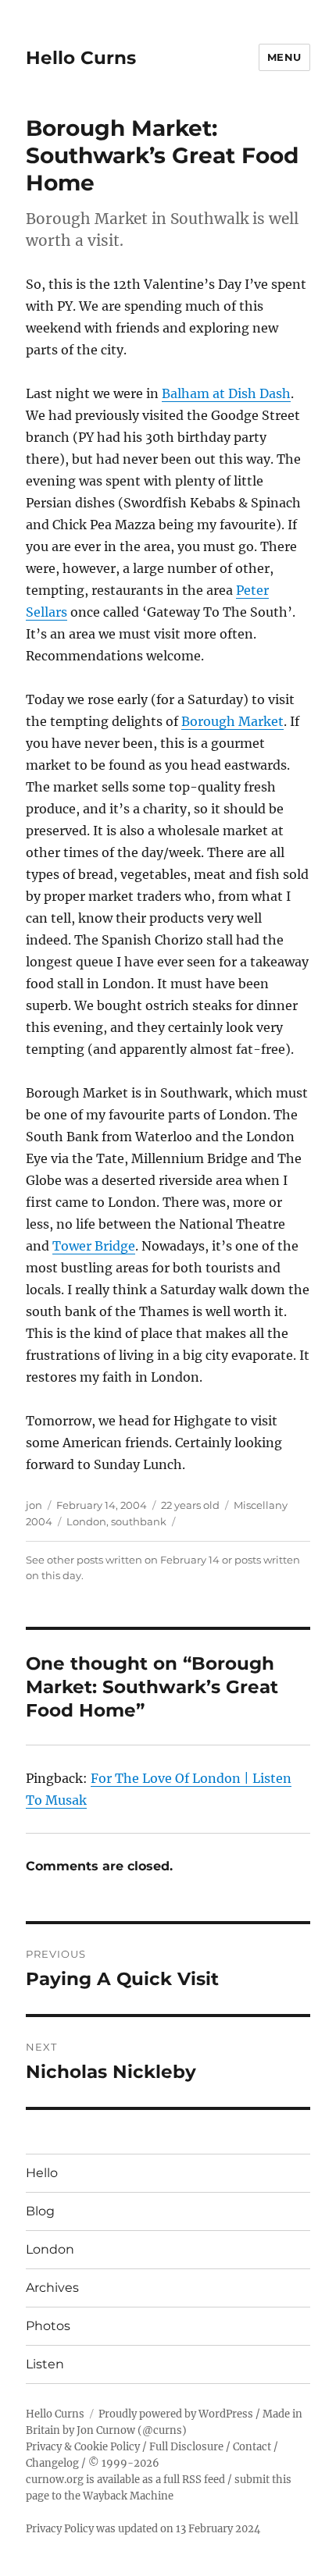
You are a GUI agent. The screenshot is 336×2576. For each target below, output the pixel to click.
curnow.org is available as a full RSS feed (125, 2480)
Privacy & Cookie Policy (83, 2447)
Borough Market (232, 721)
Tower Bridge (94, 1246)
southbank (139, 1521)
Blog (40, 2211)
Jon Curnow (106, 2430)
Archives (52, 2288)
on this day (54, 1575)
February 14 (190, 1560)
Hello (42, 2173)
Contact (252, 2447)
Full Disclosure (186, 2447)
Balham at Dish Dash (226, 393)
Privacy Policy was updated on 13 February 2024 (143, 2529)
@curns (162, 2430)
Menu (284, 57)
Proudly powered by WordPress (176, 2414)
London (86, 1521)
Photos (48, 2326)
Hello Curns (81, 58)
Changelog (52, 2463)
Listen (45, 2364)
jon (34, 1505)
